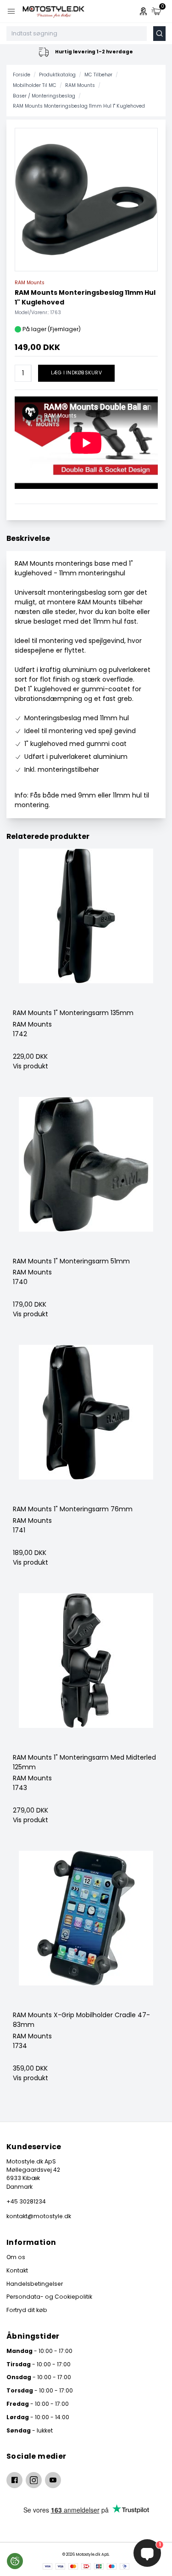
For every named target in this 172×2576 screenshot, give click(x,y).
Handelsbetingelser (35, 2284)
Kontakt (17, 2270)
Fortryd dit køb (27, 2310)
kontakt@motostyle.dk (39, 2216)
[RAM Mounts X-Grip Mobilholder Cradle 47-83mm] (86, 1931)
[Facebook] (14, 2480)
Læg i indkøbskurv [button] (76, 373)
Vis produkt (31, 1066)
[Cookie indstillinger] (15, 2561)
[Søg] (159, 34)
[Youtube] (53, 2480)
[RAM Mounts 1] (86, 928)
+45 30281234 (26, 2201)
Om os (16, 2257)
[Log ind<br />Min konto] (143, 11)
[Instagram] (34, 2480)
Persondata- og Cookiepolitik (49, 2297)
